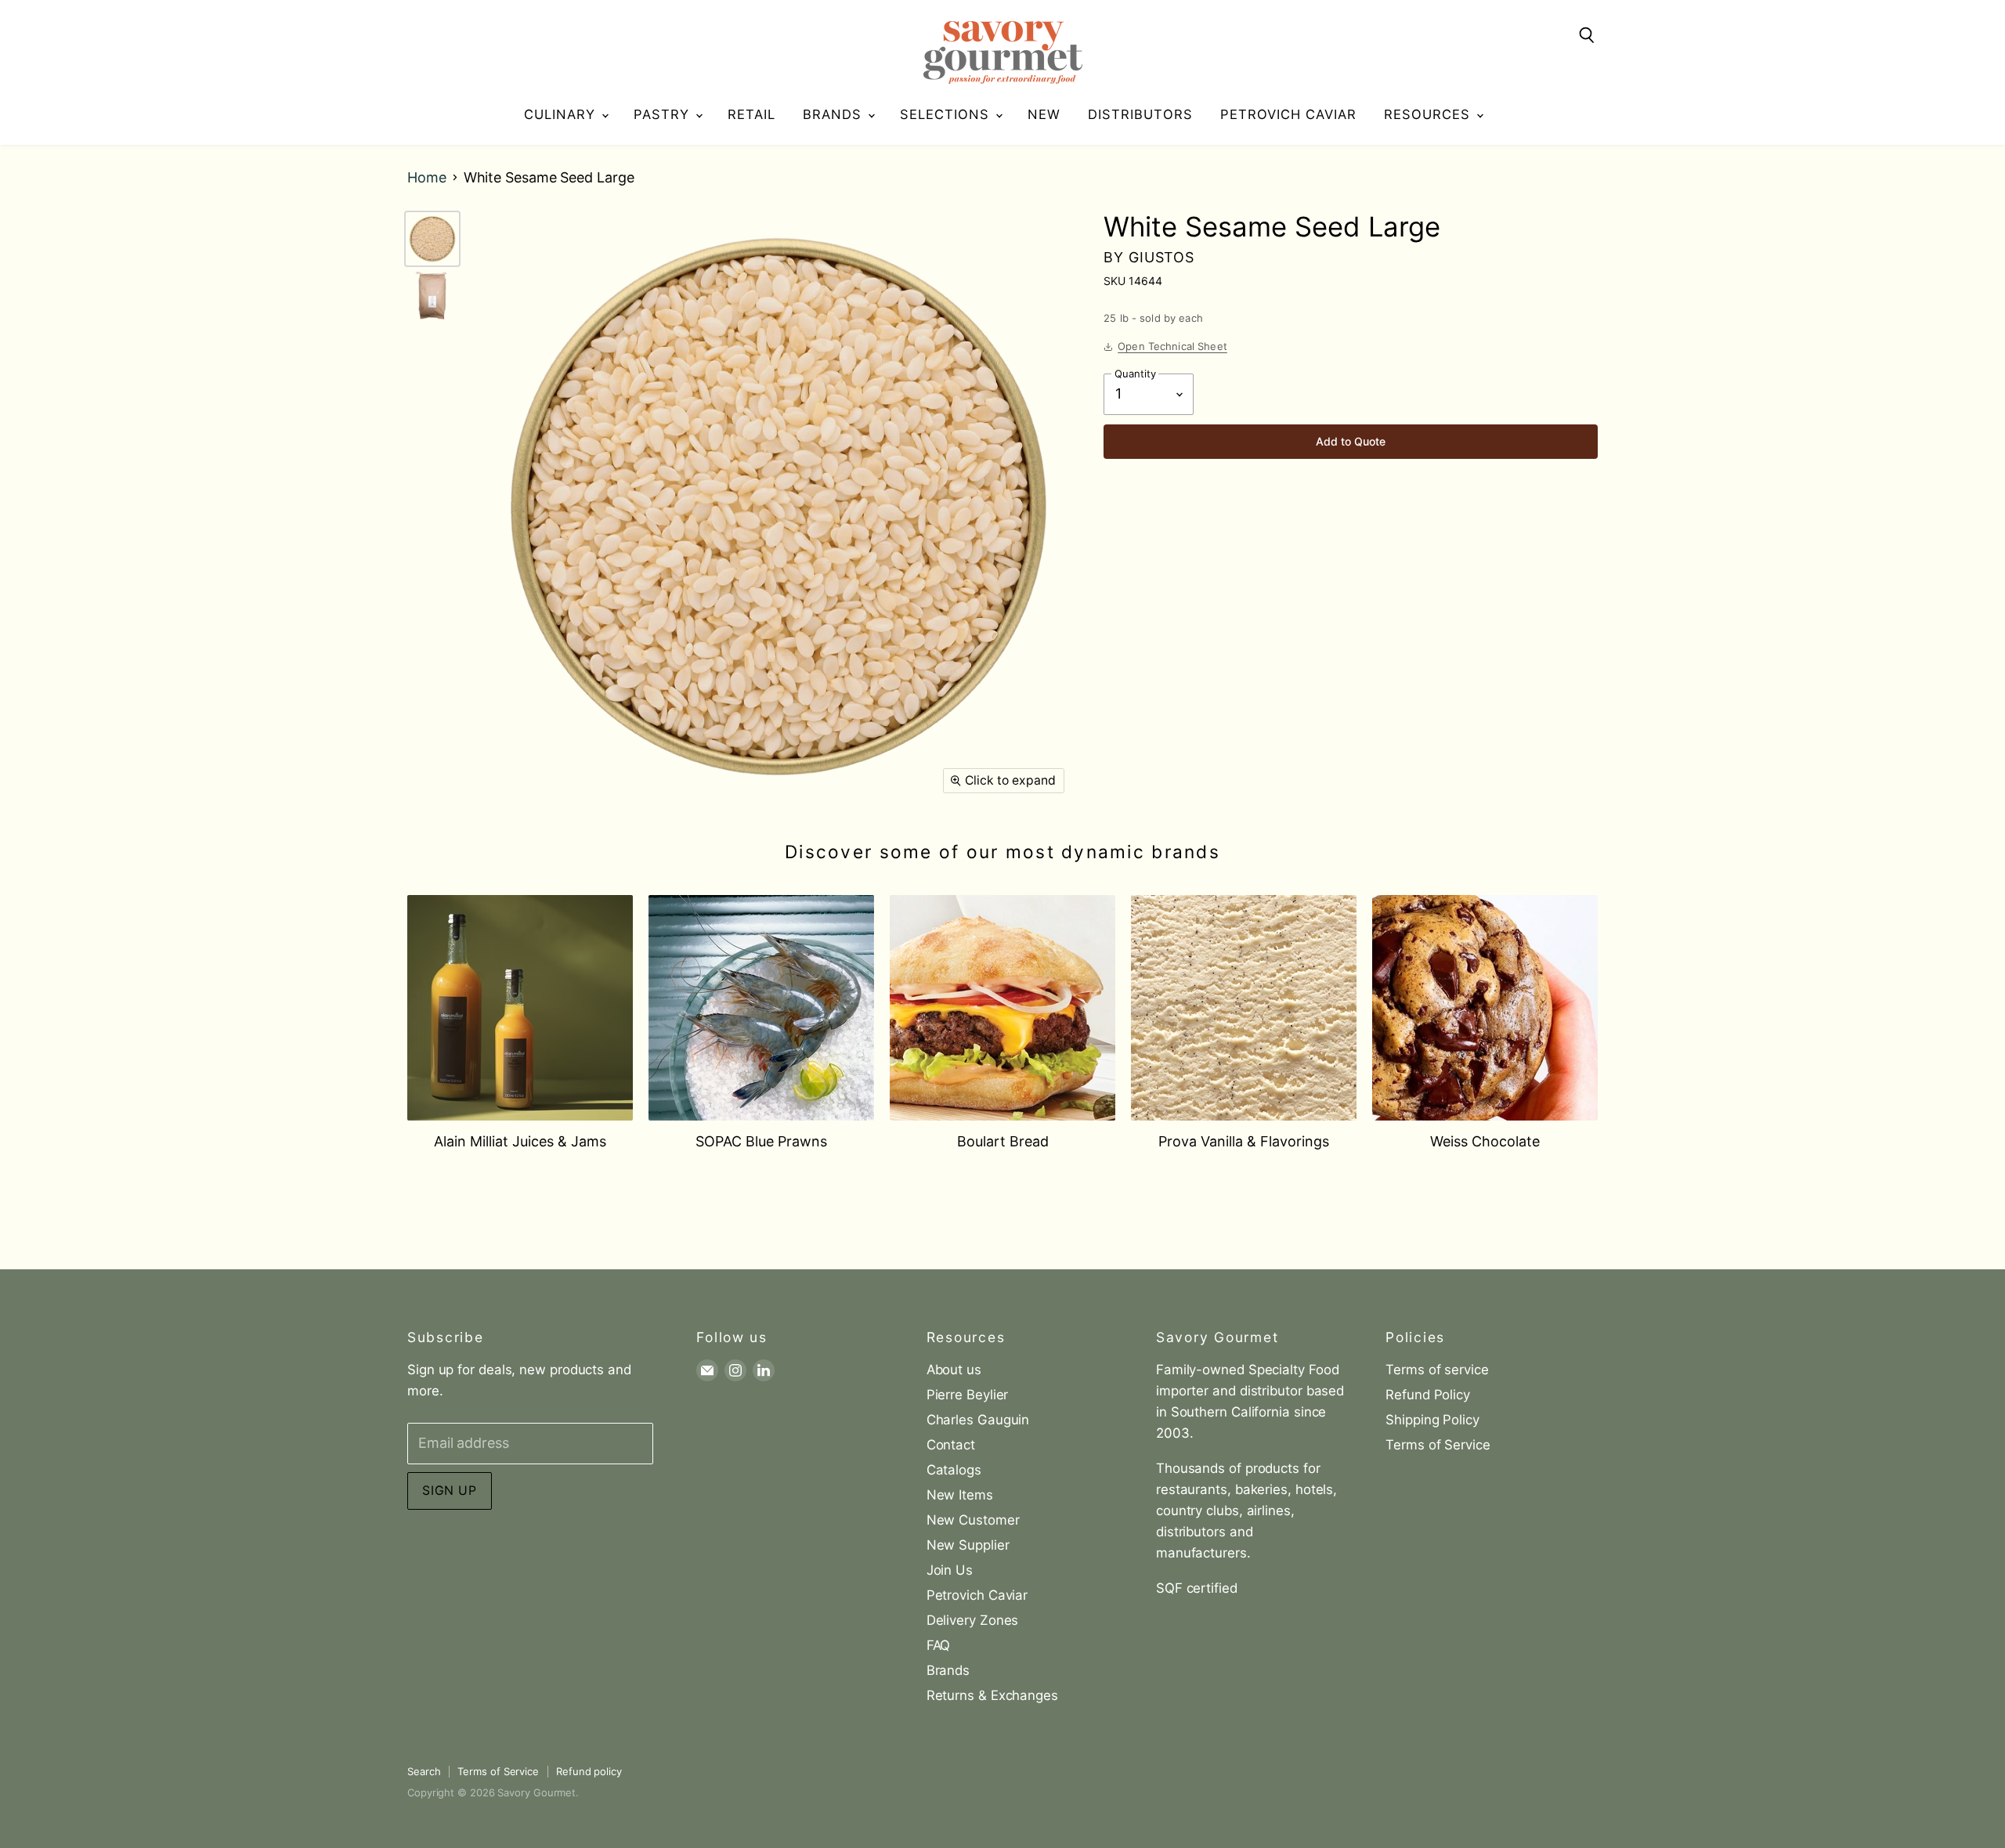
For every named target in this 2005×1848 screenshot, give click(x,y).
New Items (960, 1495)
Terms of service (1437, 1370)
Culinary (562, 114)
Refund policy (589, 1771)
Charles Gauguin (978, 1420)
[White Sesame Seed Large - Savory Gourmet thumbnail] (432, 239)
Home (427, 178)
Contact (951, 1445)
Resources (1429, 114)
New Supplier (968, 1545)
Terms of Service (1438, 1445)
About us (954, 1370)
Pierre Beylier (968, 1395)
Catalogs (954, 1470)
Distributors (1140, 114)
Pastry (664, 114)
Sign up (450, 1491)
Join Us (950, 1570)
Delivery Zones (973, 1620)
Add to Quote (1351, 441)
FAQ (939, 1645)
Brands (835, 114)
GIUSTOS (1161, 257)
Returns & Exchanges (992, 1695)
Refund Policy (1428, 1395)
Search (424, 1771)
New (1044, 114)
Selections (947, 114)
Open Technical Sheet (1172, 346)
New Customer (973, 1520)
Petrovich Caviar (1288, 114)
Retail (751, 114)
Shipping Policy (1432, 1420)
